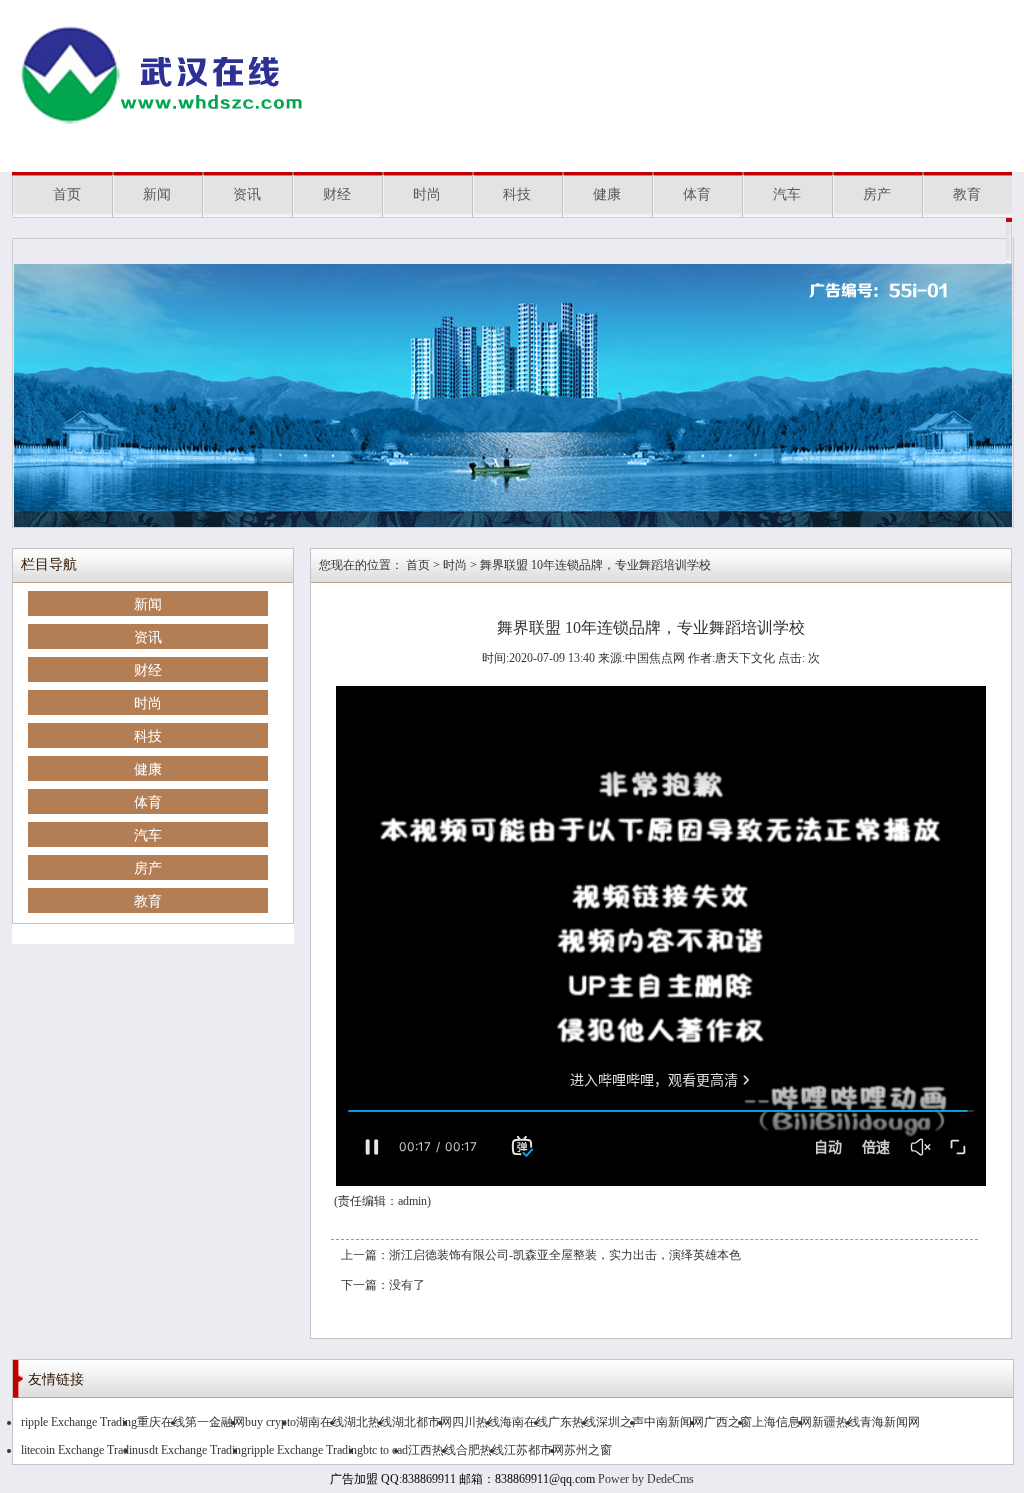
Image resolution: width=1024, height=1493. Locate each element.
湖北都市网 (422, 1422)
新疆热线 (836, 1422)
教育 (967, 194)
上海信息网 (782, 1422)
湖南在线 (320, 1422)
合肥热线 (480, 1450)
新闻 (157, 194)
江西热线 (432, 1450)
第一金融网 (215, 1422)
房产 (877, 194)
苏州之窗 (588, 1450)
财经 (337, 194)
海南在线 (524, 1422)
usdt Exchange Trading (192, 1450)
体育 (697, 194)
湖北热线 (368, 1422)
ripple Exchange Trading (79, 1422)
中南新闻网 (674, 1422)
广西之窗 (728, 1422)
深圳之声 (620, 1422)
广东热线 (572, 1422)
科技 (517, 194)
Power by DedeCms (646, 1479)
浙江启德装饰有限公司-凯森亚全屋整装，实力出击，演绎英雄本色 (565, 1255)
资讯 (247, 194)
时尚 (427, 194)
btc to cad (385, 1450)
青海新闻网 (890, 1422)
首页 (67, 194)
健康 (607, 194)
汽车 (787, 194)
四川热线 (476, 1422)
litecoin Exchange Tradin (79, 1450)
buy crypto (270, 1422)
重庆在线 (161, 1422)
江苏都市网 (534, 1450)
